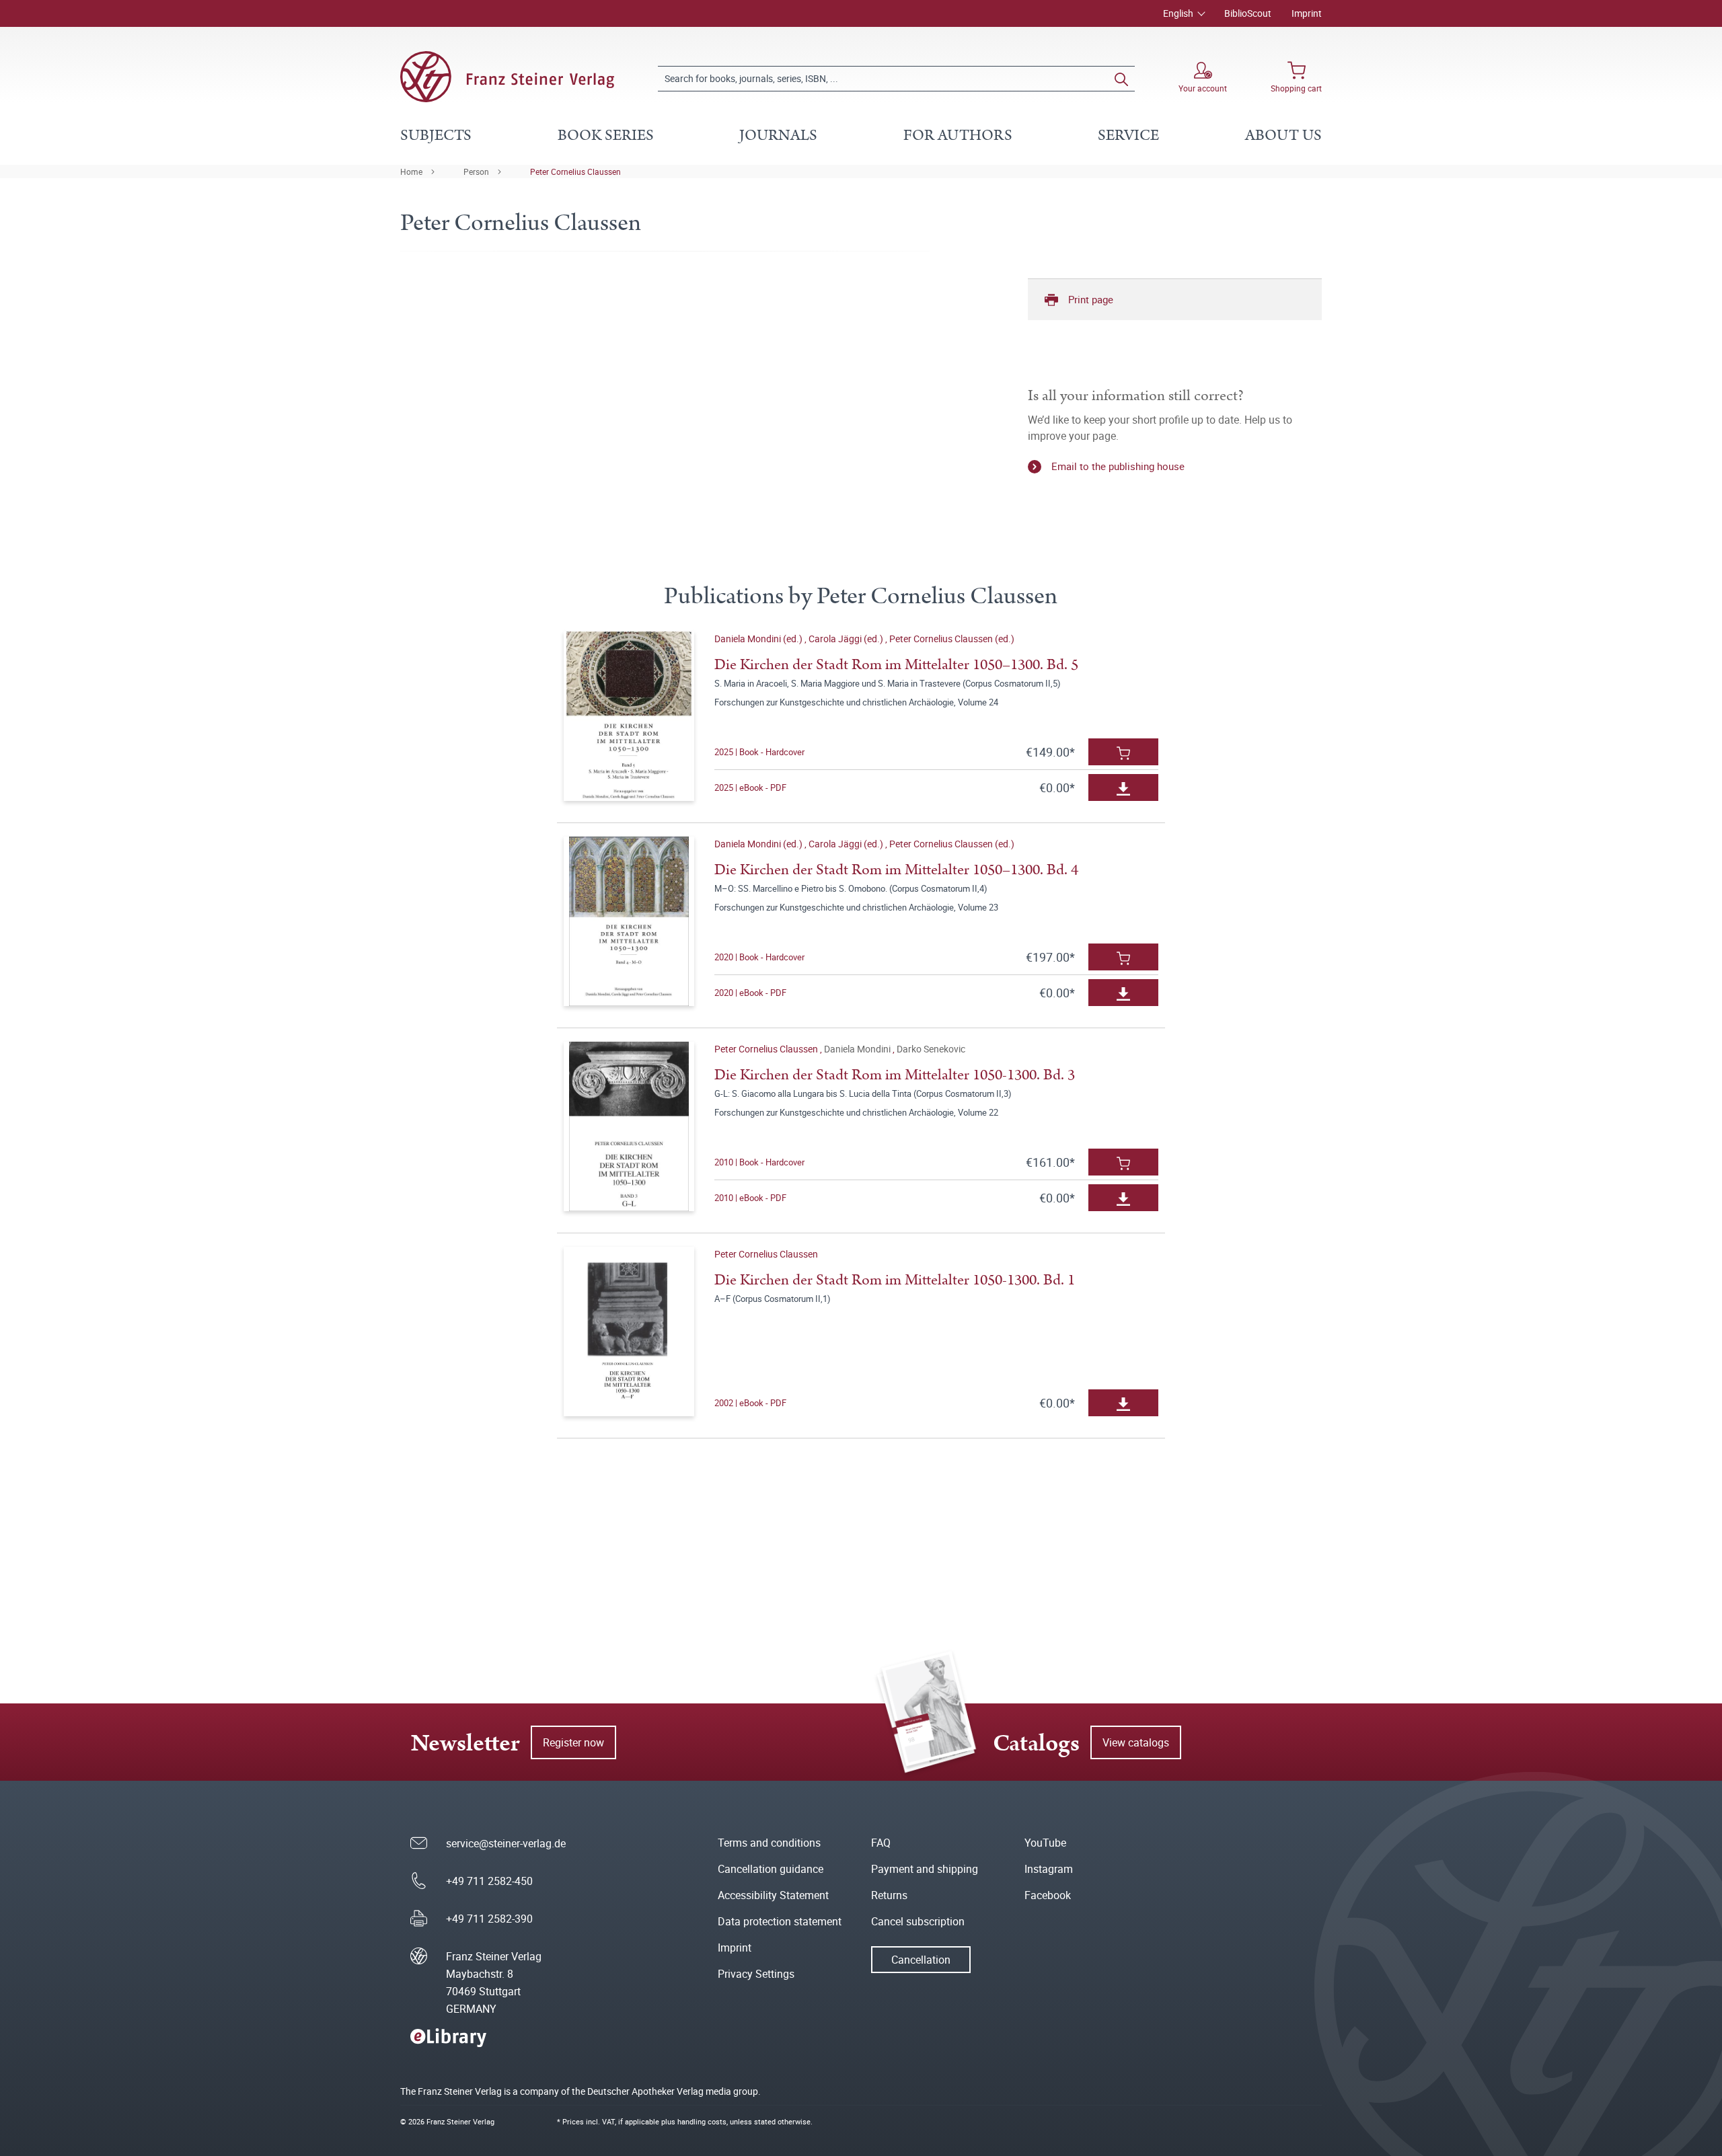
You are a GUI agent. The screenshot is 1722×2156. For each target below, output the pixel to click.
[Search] (1121, 79)
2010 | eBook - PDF (750, 1198)
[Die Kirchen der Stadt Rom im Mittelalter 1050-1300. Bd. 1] (629, 1332)
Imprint (1307, 13)
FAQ (881, 1843)
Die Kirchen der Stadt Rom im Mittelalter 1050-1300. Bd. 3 (895, 1075)
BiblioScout (1248, 13)
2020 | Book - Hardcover (759, 957)
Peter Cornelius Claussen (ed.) (952, 639)
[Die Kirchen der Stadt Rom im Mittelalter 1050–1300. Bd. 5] (629, 716)
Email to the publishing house (1118, 466)
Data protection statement (780, 1921)
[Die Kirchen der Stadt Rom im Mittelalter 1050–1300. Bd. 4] (629, 921)
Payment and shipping (925, 1869)
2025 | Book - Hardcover (759, 752)
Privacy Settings (756, 1974)
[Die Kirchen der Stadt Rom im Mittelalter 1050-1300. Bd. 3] (629, 1126)
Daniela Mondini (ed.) (759, 639)
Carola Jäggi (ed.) (847, 639)
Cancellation (921, 1960)
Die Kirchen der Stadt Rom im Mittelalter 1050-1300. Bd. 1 (895, 1280)
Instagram (1049, 1869)
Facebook (1048, 1895)
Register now (573, 1742)
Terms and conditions (769, 1843)
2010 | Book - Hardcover (759, 1162)
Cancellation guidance (771, 1869)
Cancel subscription (918, 1921)
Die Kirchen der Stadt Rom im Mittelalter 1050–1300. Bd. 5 (896, 665)
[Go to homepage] (507, 77)
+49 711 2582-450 (489, 1881)
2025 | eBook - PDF (750, 787)
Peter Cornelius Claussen (575, 171)
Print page (1091, 299)
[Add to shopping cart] (1123, 752)
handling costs (702, 2121)
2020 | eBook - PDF (750, 993)
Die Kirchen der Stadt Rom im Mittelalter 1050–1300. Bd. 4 (896, 870)
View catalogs (1136, 1742)
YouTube (1045, 1843)
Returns (889, 1895)
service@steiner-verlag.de (506, 1843)
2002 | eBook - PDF (750, 1403)
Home (411, 171)
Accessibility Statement (773, 1895)
